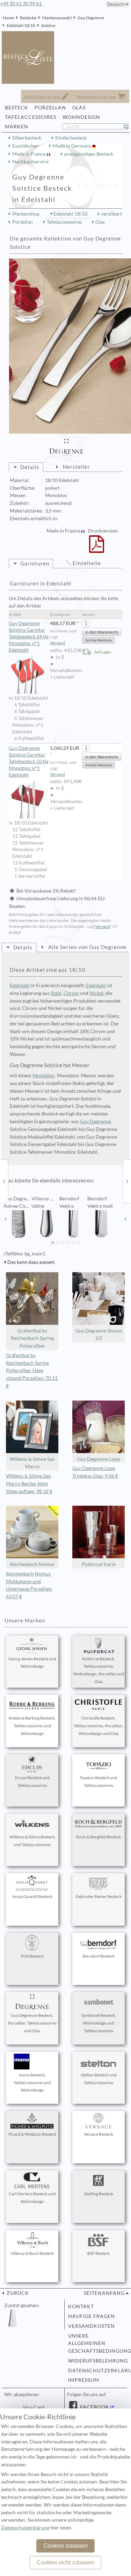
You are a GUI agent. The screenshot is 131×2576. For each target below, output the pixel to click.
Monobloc (44, 1076)
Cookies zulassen (65, 2546)
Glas (100, 222)
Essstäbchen (26, 146)
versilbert (111, 214)
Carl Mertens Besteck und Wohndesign (32, 2198)
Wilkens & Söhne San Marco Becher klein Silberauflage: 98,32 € (29, 1484)
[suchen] (129, 127)
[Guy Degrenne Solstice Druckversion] (97, 549)
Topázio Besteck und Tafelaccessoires (99, 1781)
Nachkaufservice (30, 162)
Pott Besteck (32, 1956)
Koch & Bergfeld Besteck (99, 1837)
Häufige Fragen (92, 2316)
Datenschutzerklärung (96, 2371)
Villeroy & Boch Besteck (32, 2253)
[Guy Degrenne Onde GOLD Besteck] (4, 1181)
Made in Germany (72, 146)
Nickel (96, 993)
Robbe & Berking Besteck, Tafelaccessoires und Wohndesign (32, 1726)
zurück (17, 2293)
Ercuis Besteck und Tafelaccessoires (32, 1781)
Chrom (71, 993)
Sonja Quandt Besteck (32, 1896)
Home (8, 18)
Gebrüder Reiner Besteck (99, 1896)
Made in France (30, 154)
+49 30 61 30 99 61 (21, 4)
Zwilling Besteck (99, 2194)
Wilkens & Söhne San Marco (32, 1463)
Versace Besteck (99, 2134)
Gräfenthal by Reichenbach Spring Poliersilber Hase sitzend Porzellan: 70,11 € (32, 1371)
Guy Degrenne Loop (99, 1459)
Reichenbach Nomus (32, 1564)
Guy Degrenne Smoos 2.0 (99, 1335)
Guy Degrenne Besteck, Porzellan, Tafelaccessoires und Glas (32, 2023)
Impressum (84, 2380)
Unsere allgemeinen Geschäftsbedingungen (96, 2344)
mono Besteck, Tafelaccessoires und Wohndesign (32, 2083)
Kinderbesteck (71, 138)
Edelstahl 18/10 (21, 25)
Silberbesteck (27, 138)
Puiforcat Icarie (99, 1564)
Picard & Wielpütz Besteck (32, 2134)
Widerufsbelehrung (96, 2361)
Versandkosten (92, 2326)
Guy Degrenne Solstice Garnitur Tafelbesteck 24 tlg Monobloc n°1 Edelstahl (29, 637)
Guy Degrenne (91, 18)
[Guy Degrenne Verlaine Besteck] (127, 1181)
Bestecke (28, 18)
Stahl (56, 993)
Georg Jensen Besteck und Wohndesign (32, 1663)
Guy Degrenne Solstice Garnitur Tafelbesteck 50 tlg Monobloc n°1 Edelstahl (29, 761)
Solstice (48, 25)
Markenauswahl (57, 18)
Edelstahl (20, 985)
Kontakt (81, 2306)
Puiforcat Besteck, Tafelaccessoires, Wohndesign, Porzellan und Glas (99, 1670)
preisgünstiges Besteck (89, 154)
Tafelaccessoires (64, 222)
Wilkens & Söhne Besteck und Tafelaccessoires (32, 1841)
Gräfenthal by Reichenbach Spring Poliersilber (32, 1338)
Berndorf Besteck (99, 1956)
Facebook (94, 2407)
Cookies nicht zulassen (65, 2563)
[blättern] (6, 1219)
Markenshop (26, 214)
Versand (57, 643)
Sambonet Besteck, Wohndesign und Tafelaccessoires (99, 2023)
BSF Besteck (99, 2253)
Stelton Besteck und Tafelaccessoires (99, 2079)
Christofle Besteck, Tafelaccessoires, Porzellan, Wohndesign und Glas (99, 1726)
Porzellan (23, 222)
